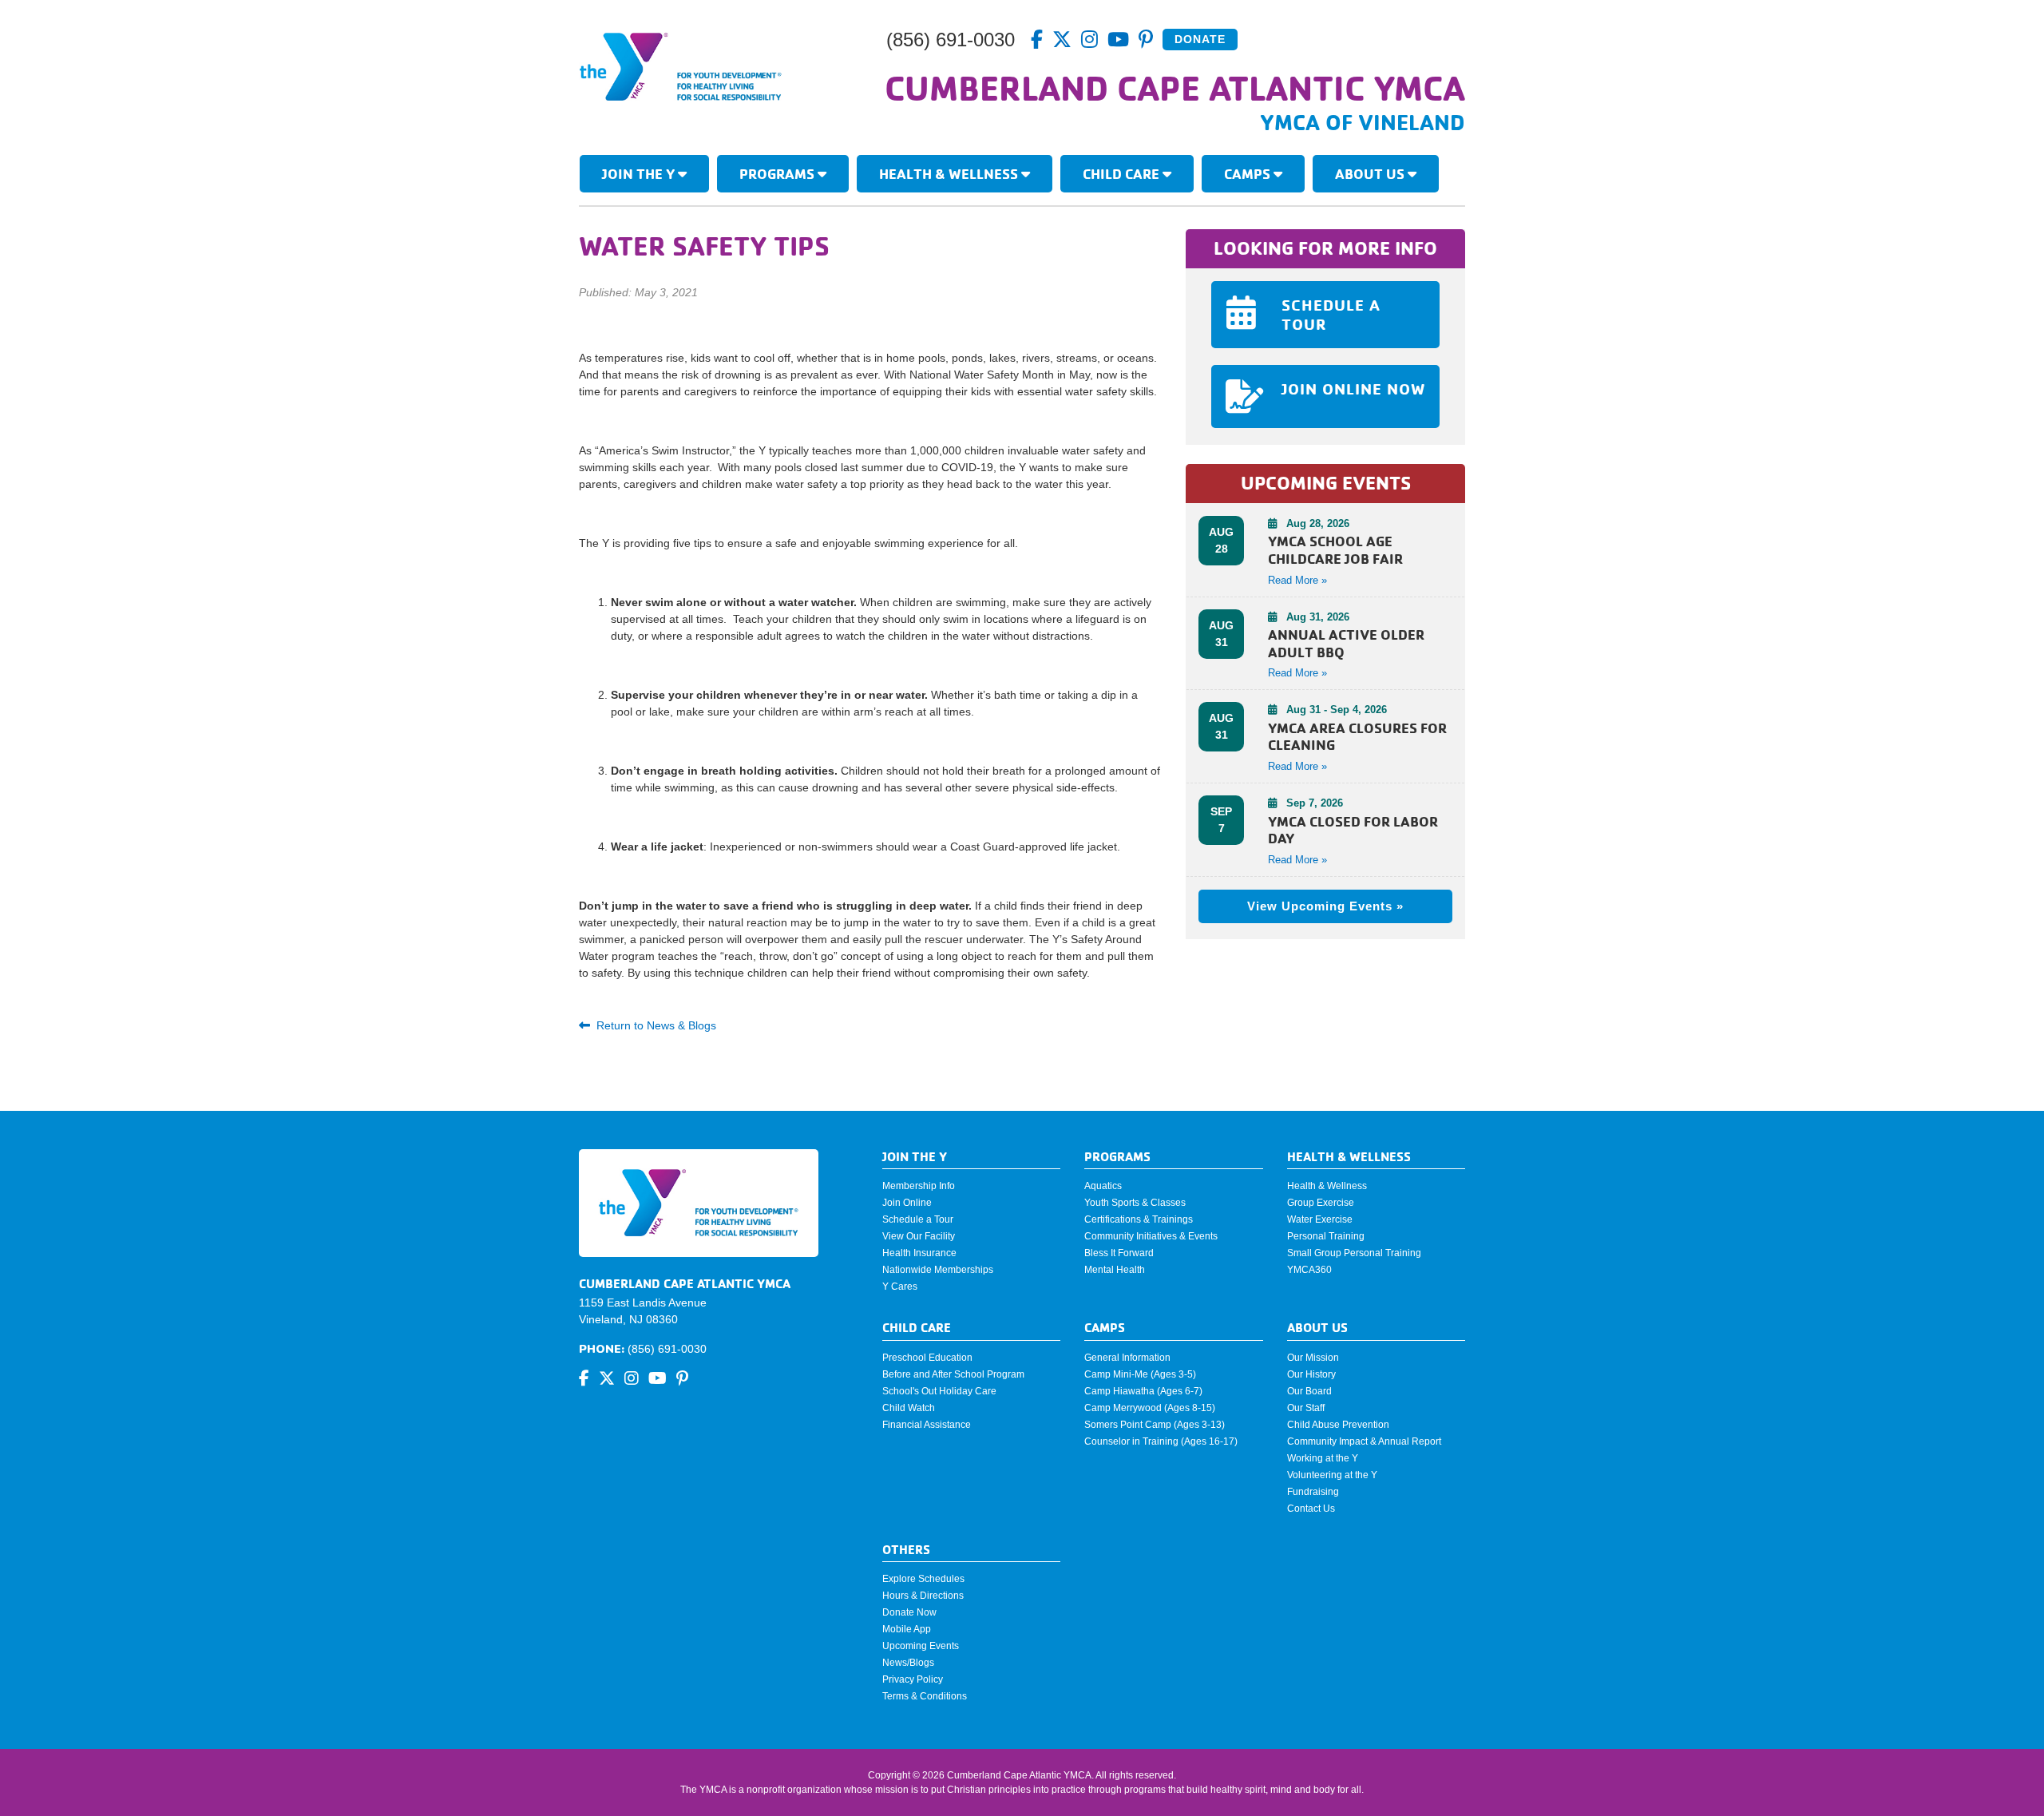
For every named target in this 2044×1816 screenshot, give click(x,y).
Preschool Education (927, 1358)
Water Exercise (1320, 1219)
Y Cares (900, 1287)
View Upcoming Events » (1325, 906)
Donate (1200, 39)
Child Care (1123, 173)
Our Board (1309, 1391)
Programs (778, 173)
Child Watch (909, 1408)
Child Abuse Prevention (1338, 1425)
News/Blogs (908, 1663)
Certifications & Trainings (1139, 1219)
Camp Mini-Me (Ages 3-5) (1140, 1374)
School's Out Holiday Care (939, 1391)
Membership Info (919, 1186)
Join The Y (640, 173)
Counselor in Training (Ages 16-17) (1161, 1441)
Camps (1249, 173)
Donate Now (909, 1612)
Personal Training (1326, 1236)
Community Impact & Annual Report (1364, 1441)
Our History (1311, 1374)
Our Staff (1306, 1408)
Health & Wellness (950, 173)
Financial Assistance (927, 1425)
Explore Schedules (923, 1579)
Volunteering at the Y (1332, 1475)
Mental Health (1115, 1270)
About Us (1371, 173)
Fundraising (1313, 1492)
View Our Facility (919, 1236)
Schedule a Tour (918, 1219)
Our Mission (1313, 1358)
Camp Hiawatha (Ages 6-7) (1143, 1391)
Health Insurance (919, 1253)
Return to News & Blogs (656, 1025)
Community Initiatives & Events (1151, 1236)
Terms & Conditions (925, 1696)
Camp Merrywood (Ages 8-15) (1150, 1408)
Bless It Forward (1119, 1253)
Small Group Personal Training (1354, 1253)
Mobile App (907, 1629)
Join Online (907, 1203)
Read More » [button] (1297, 580)
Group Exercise (1321, 1203)
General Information (1127, 1358)
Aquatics (1103, 1186)
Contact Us (1311, 1509)
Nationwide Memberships (938, 1270)
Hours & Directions (923, 1596)
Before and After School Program (953, 1374)
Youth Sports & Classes (1135, 1203)
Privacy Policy (913, 1679)
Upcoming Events (921, 1646)
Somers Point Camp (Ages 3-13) (1155, 1425)
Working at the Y (1323, 1458)
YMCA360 (1309, 1270)
